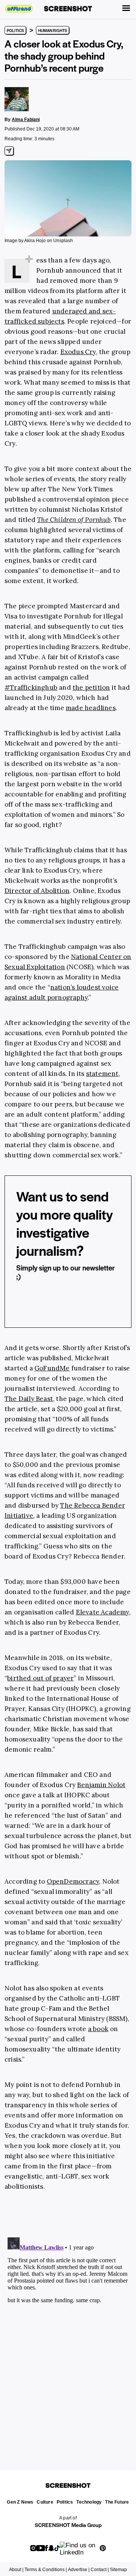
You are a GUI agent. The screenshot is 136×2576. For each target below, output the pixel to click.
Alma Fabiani (26, 120)
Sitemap (118, 2570)
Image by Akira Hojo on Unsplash (39, 241)
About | (16, 2570)
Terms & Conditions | (46, 2570)
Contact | (100, 2570)
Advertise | (79, 2570)
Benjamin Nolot (101, 1785)
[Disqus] (68, 2329)
